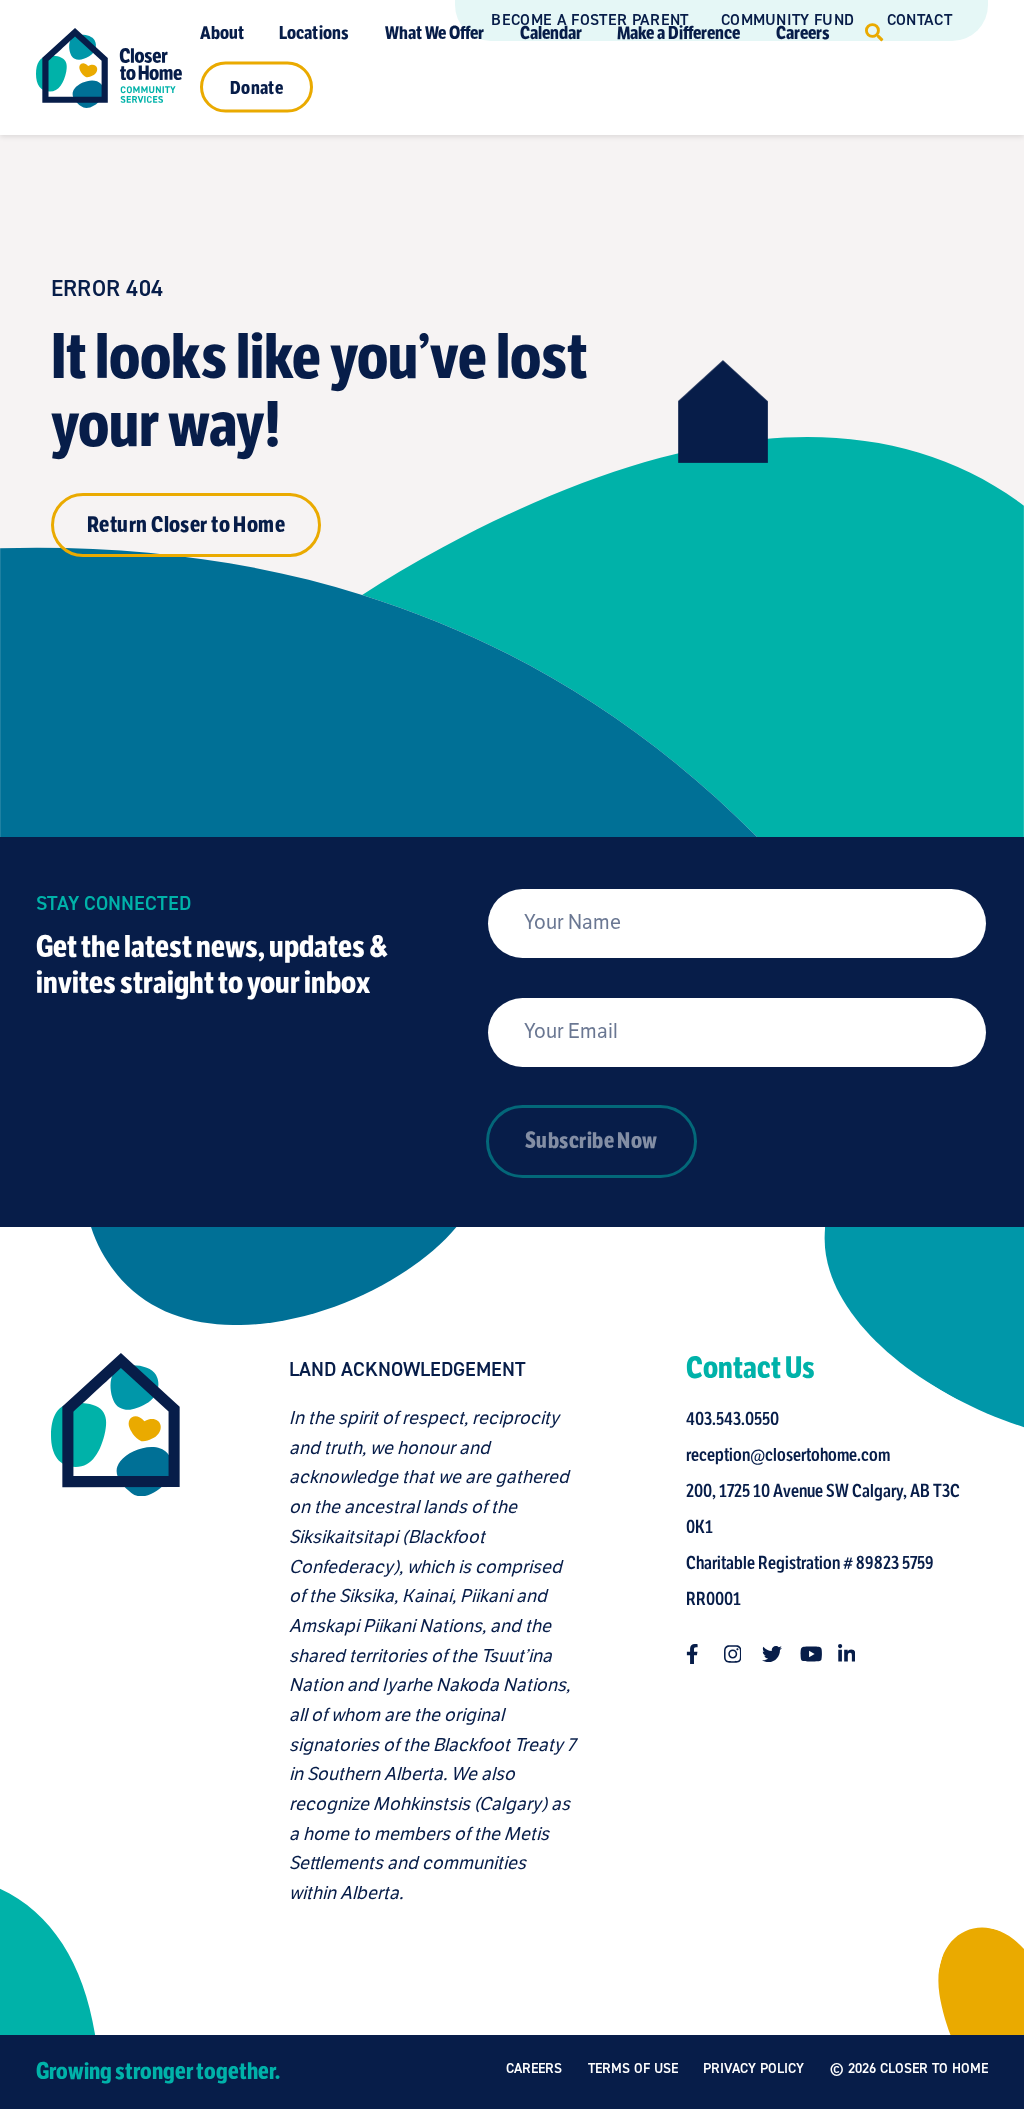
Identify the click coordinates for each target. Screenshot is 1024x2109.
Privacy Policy (753, 2068)
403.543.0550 (732, 1419)
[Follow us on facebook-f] (696, 1654)
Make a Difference (678, 32)
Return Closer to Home (186, 524)
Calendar (551, 32)
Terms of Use (633, 2068)
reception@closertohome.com (788, 1455)
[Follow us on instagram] (734, 1654)
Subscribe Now (591, 1140)
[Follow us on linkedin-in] (848, 1654)
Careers (803, 32)
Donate (256, 87)
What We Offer (434, 32)
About (222, 32)
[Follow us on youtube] (810, 1654)
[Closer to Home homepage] (115, 1631)
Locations (314, 32)
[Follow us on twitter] (772, 1654)
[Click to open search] (874, 32)
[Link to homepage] (109, 68)
